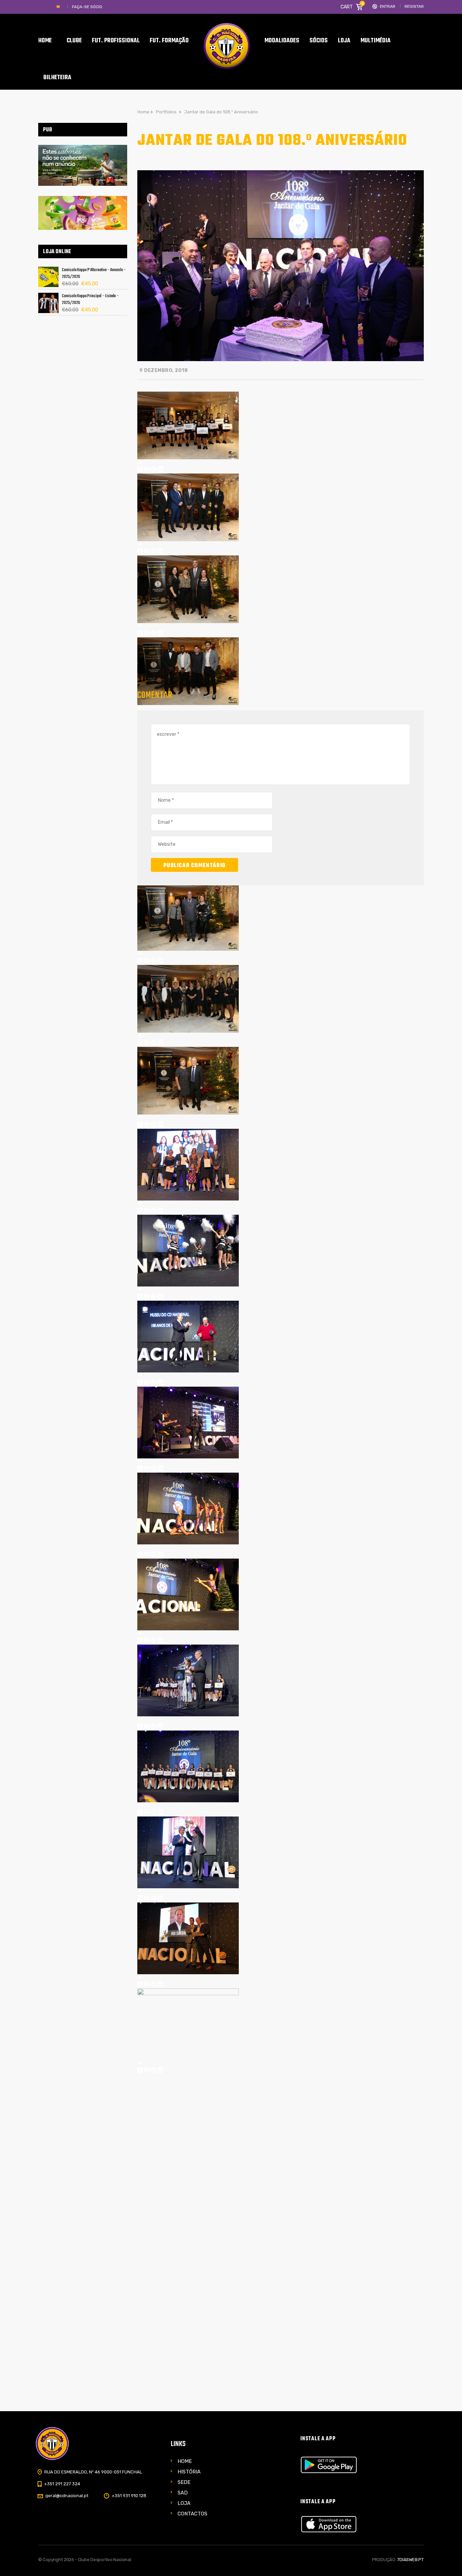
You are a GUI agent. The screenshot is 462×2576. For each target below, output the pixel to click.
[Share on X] (140, 470)
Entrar (388, 7)
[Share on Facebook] (147, 470)
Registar (414, 7)
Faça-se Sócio (87, 7)
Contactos (192, 2514)
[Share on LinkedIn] (160, 470)
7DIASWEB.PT (410, 2560)
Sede (184, 2482)
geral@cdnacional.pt (67, 2496)
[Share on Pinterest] (154, 470)
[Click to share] (140, 463)
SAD (183, 2493)
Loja (184, 2503)
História (189, 2472)
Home (185, 2461)
